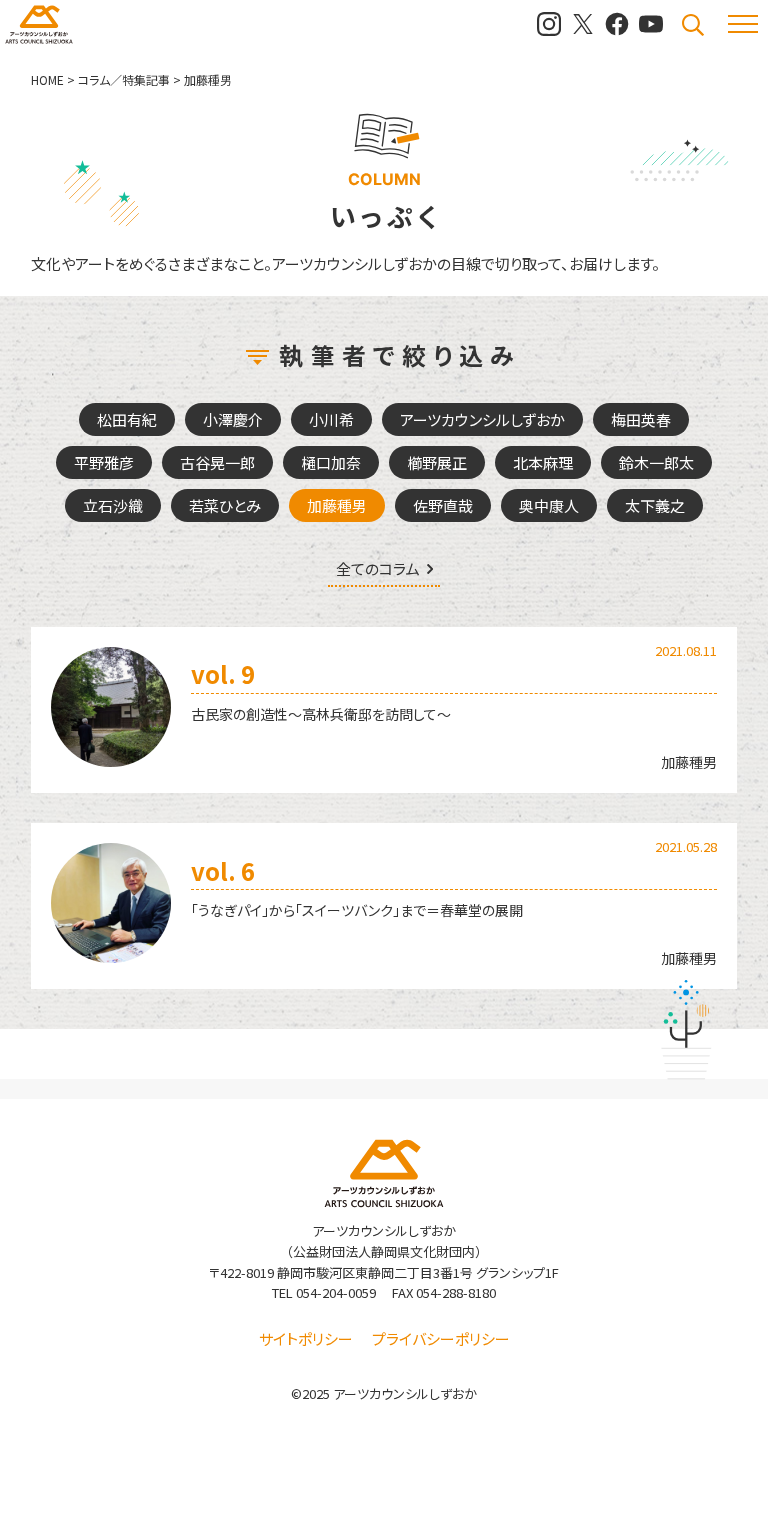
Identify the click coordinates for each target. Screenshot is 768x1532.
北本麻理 (543, 462)
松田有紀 (127, 419)
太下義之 (655, 505)
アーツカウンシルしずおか (482, 419)
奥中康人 (549, 505)
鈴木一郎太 (656, 462)
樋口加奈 (331, 462)
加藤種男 (337, 505)
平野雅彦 (104, 462)
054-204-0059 (336, 1292)
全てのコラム (378, 570)
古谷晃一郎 (217, 462)
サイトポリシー (306, 1338)
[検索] (693, 25)
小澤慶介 (233, 419)
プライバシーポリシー (441, 1338)
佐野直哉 (443, 505)
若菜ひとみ (225, 505)
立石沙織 (113, 505)
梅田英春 (641, 419)
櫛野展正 (437, 462)
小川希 (331, 419)
